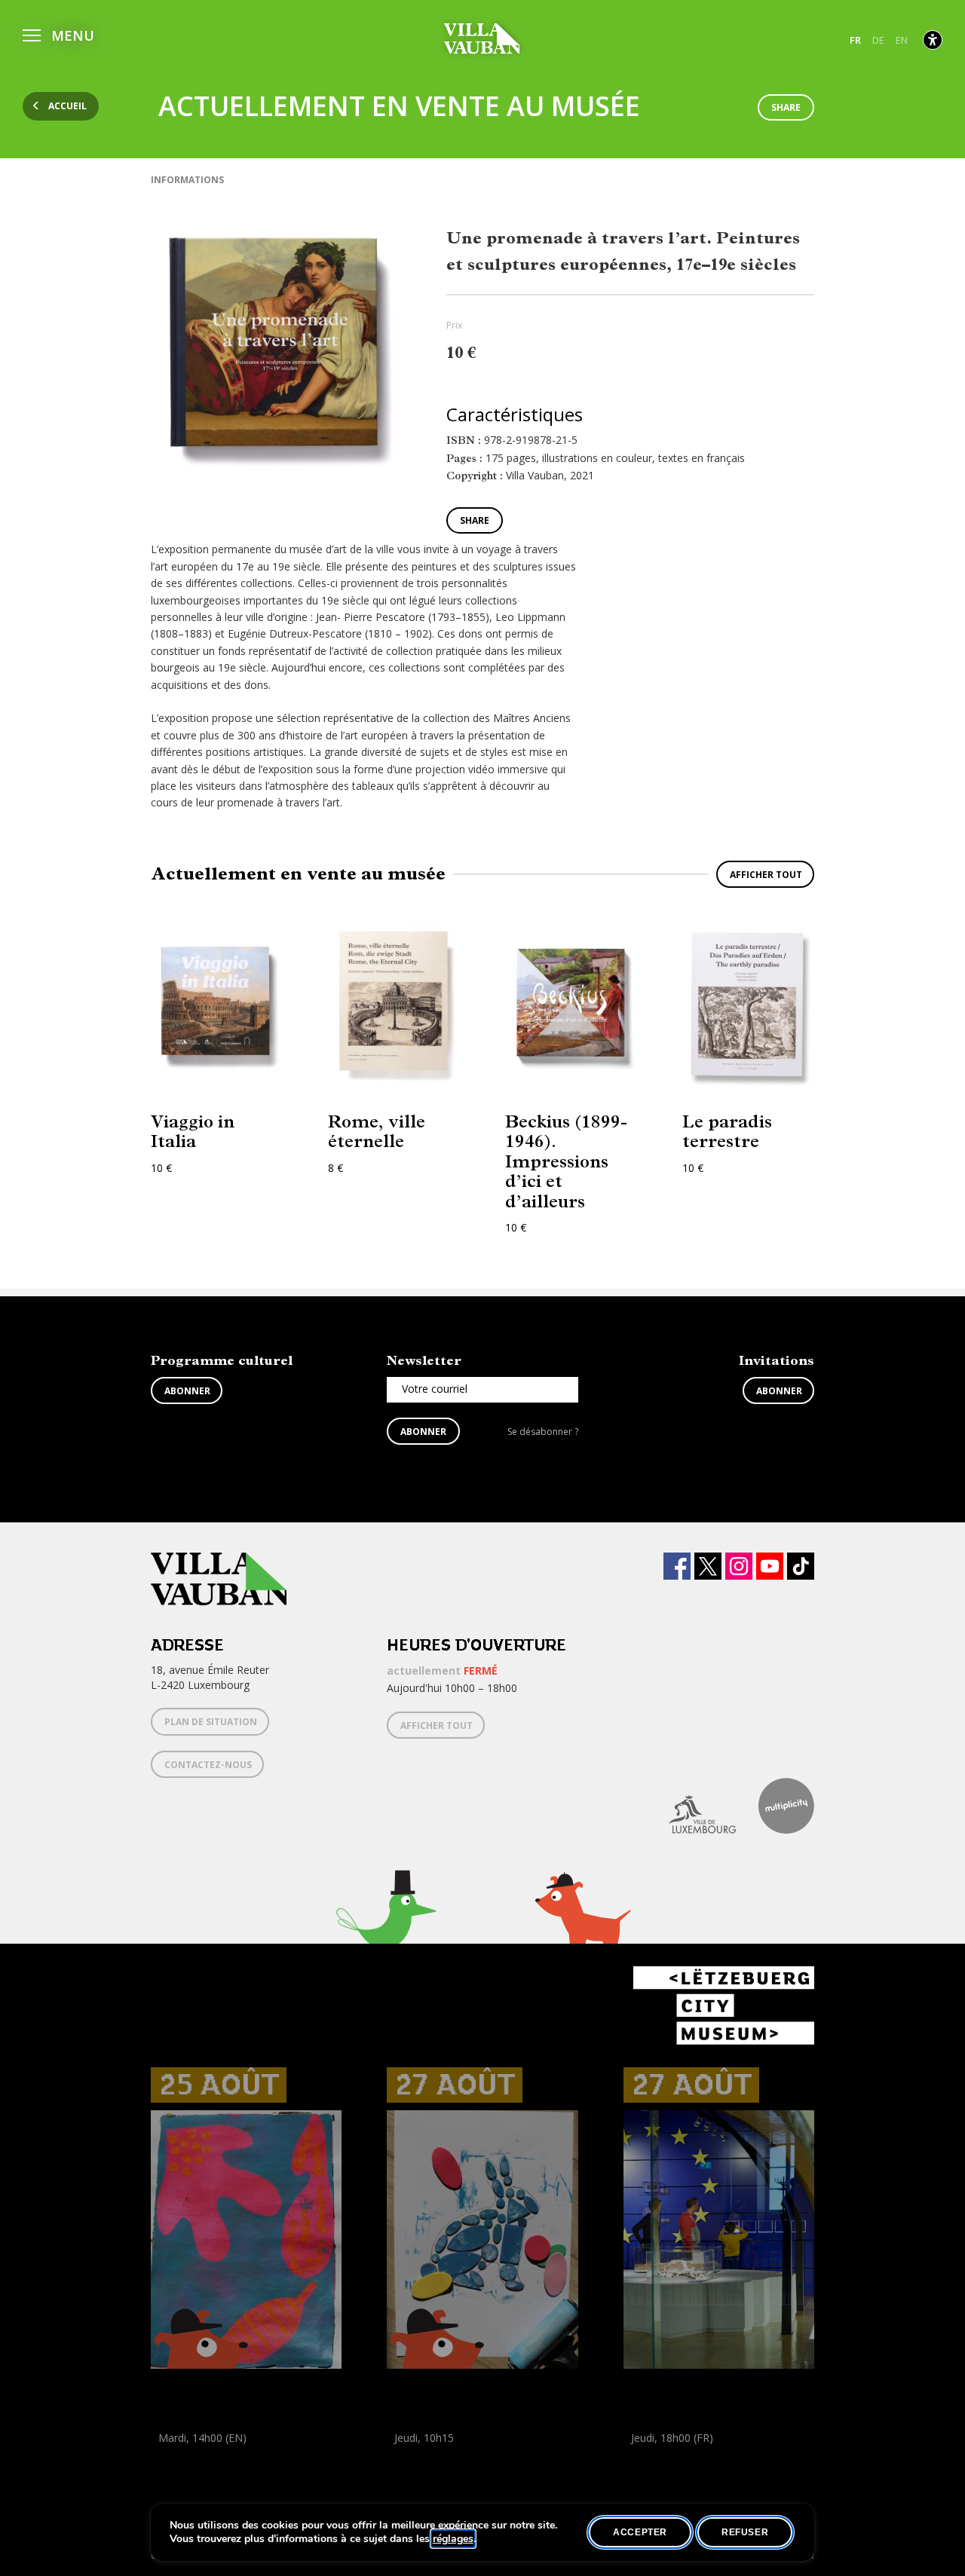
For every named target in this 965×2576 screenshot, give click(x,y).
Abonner (187, 1391)
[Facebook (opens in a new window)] (677, 1566)
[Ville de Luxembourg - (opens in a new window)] (691, 1806)
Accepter (640, 2532)
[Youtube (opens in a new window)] (770, 1566)
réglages (453, 2539)
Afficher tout (766, 875)
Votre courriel (435, 1389)
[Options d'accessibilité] (933, 40)
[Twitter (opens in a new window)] (708, 1566)
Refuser (745, 2532)
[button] (58, 34)
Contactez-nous (208, 1765)
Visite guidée (654, 2455)
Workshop (176, 2455)
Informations (187, 180)
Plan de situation (211, 1722)
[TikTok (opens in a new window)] (801, 1566)
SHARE (786, 107)
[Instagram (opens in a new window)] (739, 1566)
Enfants (172, 2472)
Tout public (654, 2472)
